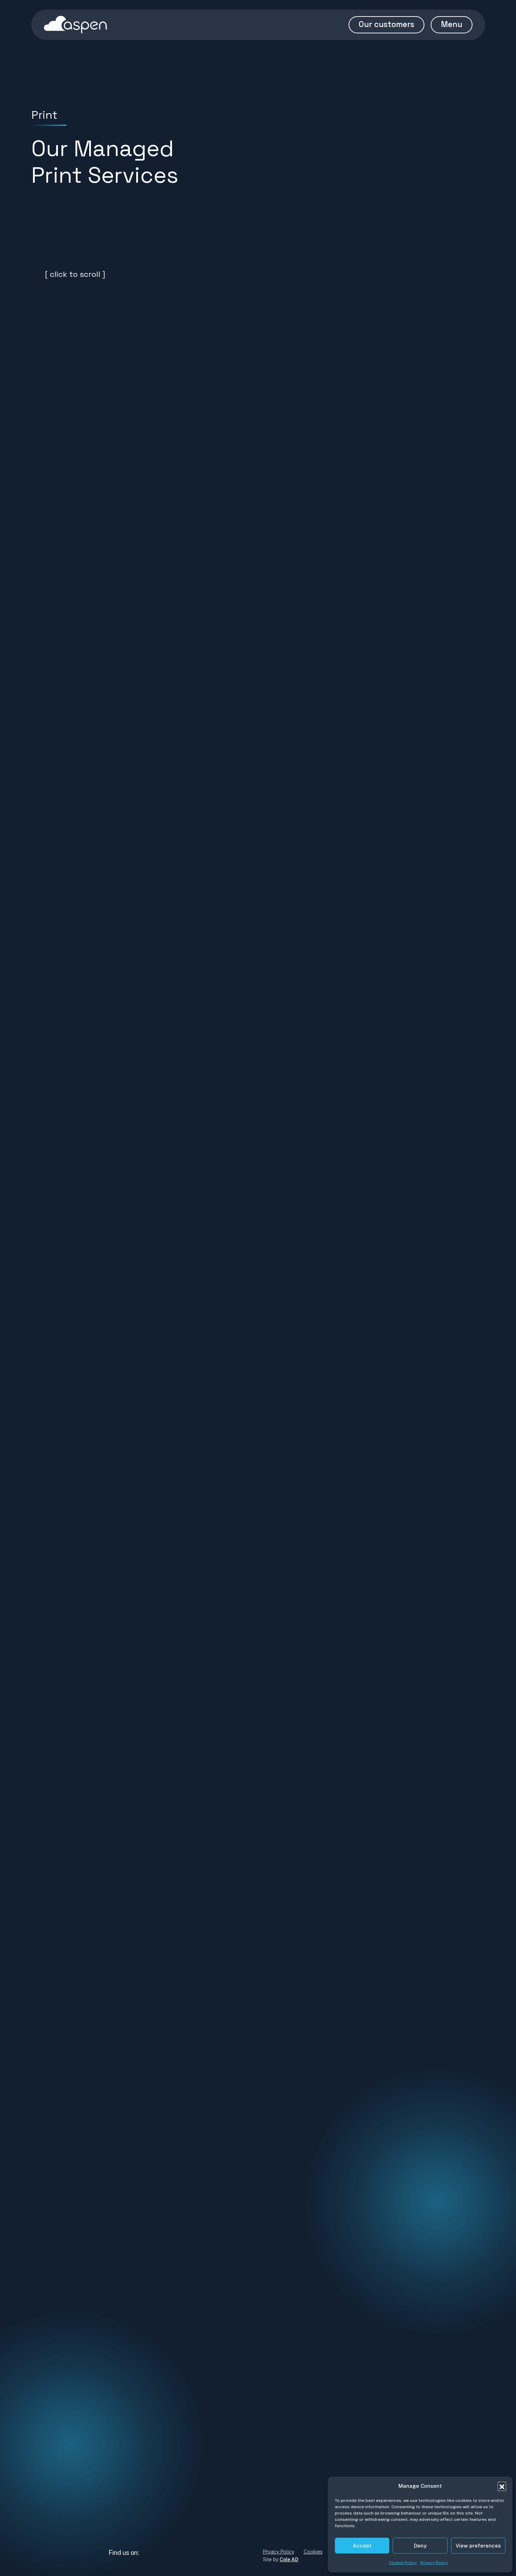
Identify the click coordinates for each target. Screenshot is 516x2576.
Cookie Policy (403, 2563)
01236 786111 (143, 2503)
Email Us (131, 2485)
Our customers (386, 24)
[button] (502, 2486)
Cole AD (289, 2559)
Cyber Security (285, 2513)
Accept (362, 2546)
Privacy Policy (434, 2563)
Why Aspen (279, 2503)
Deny (420, 2546)
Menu (452, 24)
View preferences (478, 2546)
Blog (270, 2523)
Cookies (313, 2552)
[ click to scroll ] (74, 274)
